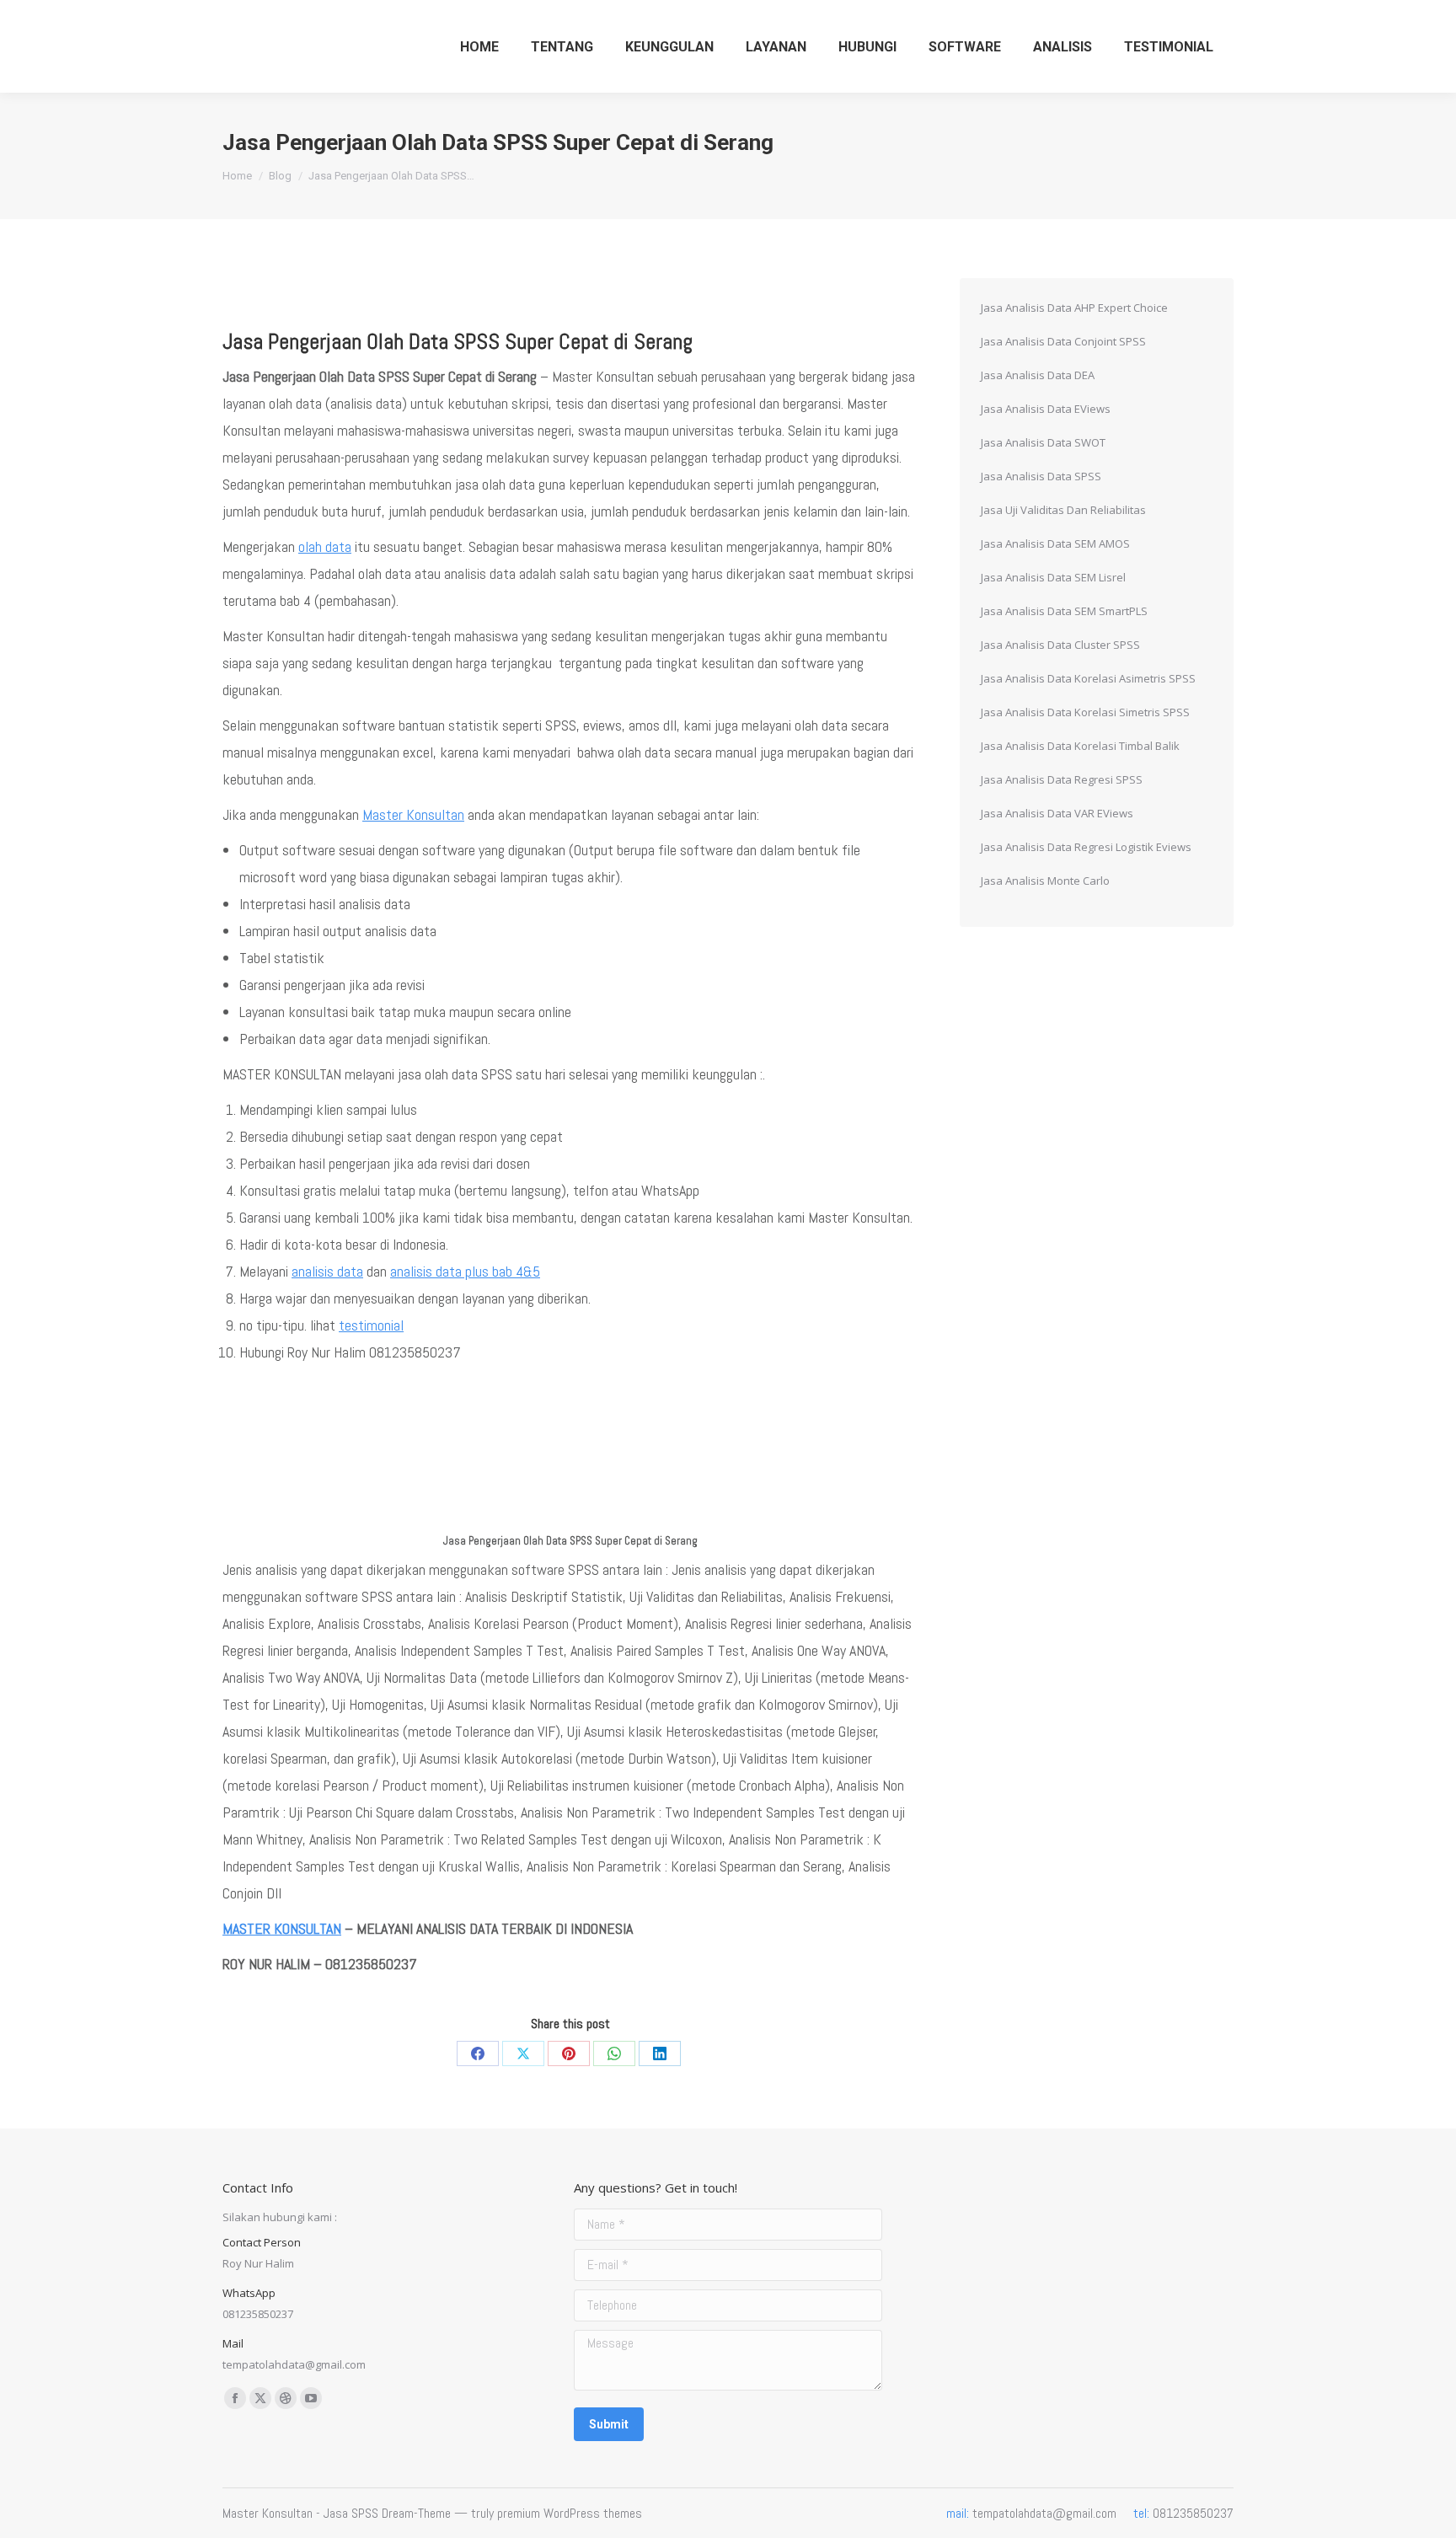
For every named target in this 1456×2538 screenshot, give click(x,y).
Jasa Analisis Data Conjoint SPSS (1063, 341)
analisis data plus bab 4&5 (465, 1271)
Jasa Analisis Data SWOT (1043, 442)
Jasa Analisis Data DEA (1038, 375)
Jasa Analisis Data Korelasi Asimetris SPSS (1088, 678)
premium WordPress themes (570, 2513)
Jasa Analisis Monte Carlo (1045, 881)
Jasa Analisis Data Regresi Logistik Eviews (1086, 847)
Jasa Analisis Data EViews (1046, 409)
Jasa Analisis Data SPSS (1041, 476)
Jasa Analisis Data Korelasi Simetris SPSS (1085, 712)
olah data (325, 546)
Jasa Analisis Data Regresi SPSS (1062, 779)
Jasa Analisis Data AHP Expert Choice (1074, 308)
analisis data (327, 1271)
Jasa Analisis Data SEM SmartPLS (1064, 611)
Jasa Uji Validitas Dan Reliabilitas (1063, 510)
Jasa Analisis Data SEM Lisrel (1053, 577)
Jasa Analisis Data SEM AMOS (1055, 543)
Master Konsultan (413, 814)
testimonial (371, 1325)
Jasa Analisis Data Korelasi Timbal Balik (1080, 746)
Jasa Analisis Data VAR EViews (1057, 813)
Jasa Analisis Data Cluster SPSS (1060, 645)
